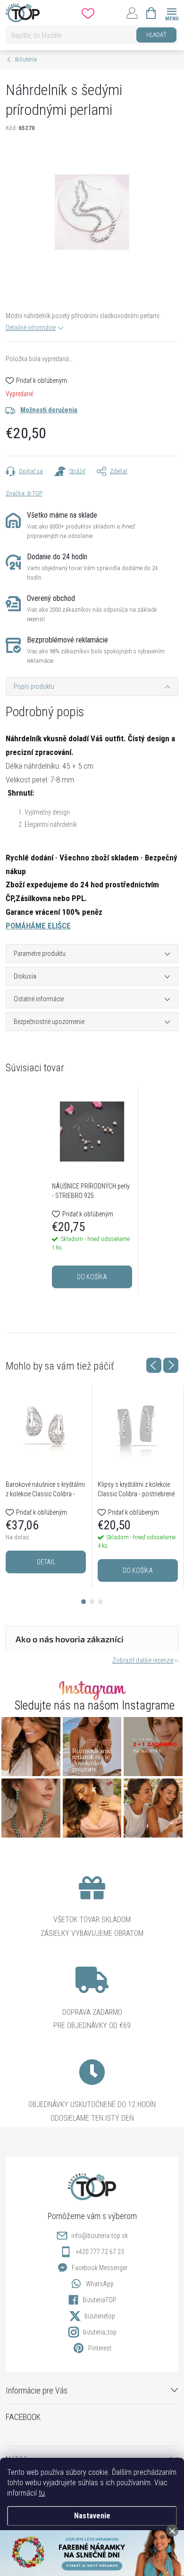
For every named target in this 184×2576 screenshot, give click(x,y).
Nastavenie (92, 2516)
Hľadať (156, 35)
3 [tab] (100, 1602)
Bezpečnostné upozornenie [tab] (49, 1022)
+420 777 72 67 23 (100, 2252)
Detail (46, 1562)
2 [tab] (92, 1602)
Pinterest (100, 2348)
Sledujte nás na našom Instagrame (95, 1705)
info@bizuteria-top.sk (100, 2236)
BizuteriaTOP (100, 2300)
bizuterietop (100, 2316)
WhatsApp (100, 2284)
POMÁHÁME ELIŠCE (38, 926)
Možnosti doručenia (49, 410)
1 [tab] (84, 1602)
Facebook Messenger (100, 2268)
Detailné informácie (31, 328)
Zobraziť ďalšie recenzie (143, 1660)
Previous (154, 1365)
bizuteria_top (100, 2332)
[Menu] (171, 13)
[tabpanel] (92, 1190)
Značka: (24, 493)
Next (171, 1365)
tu (42, 2493)
